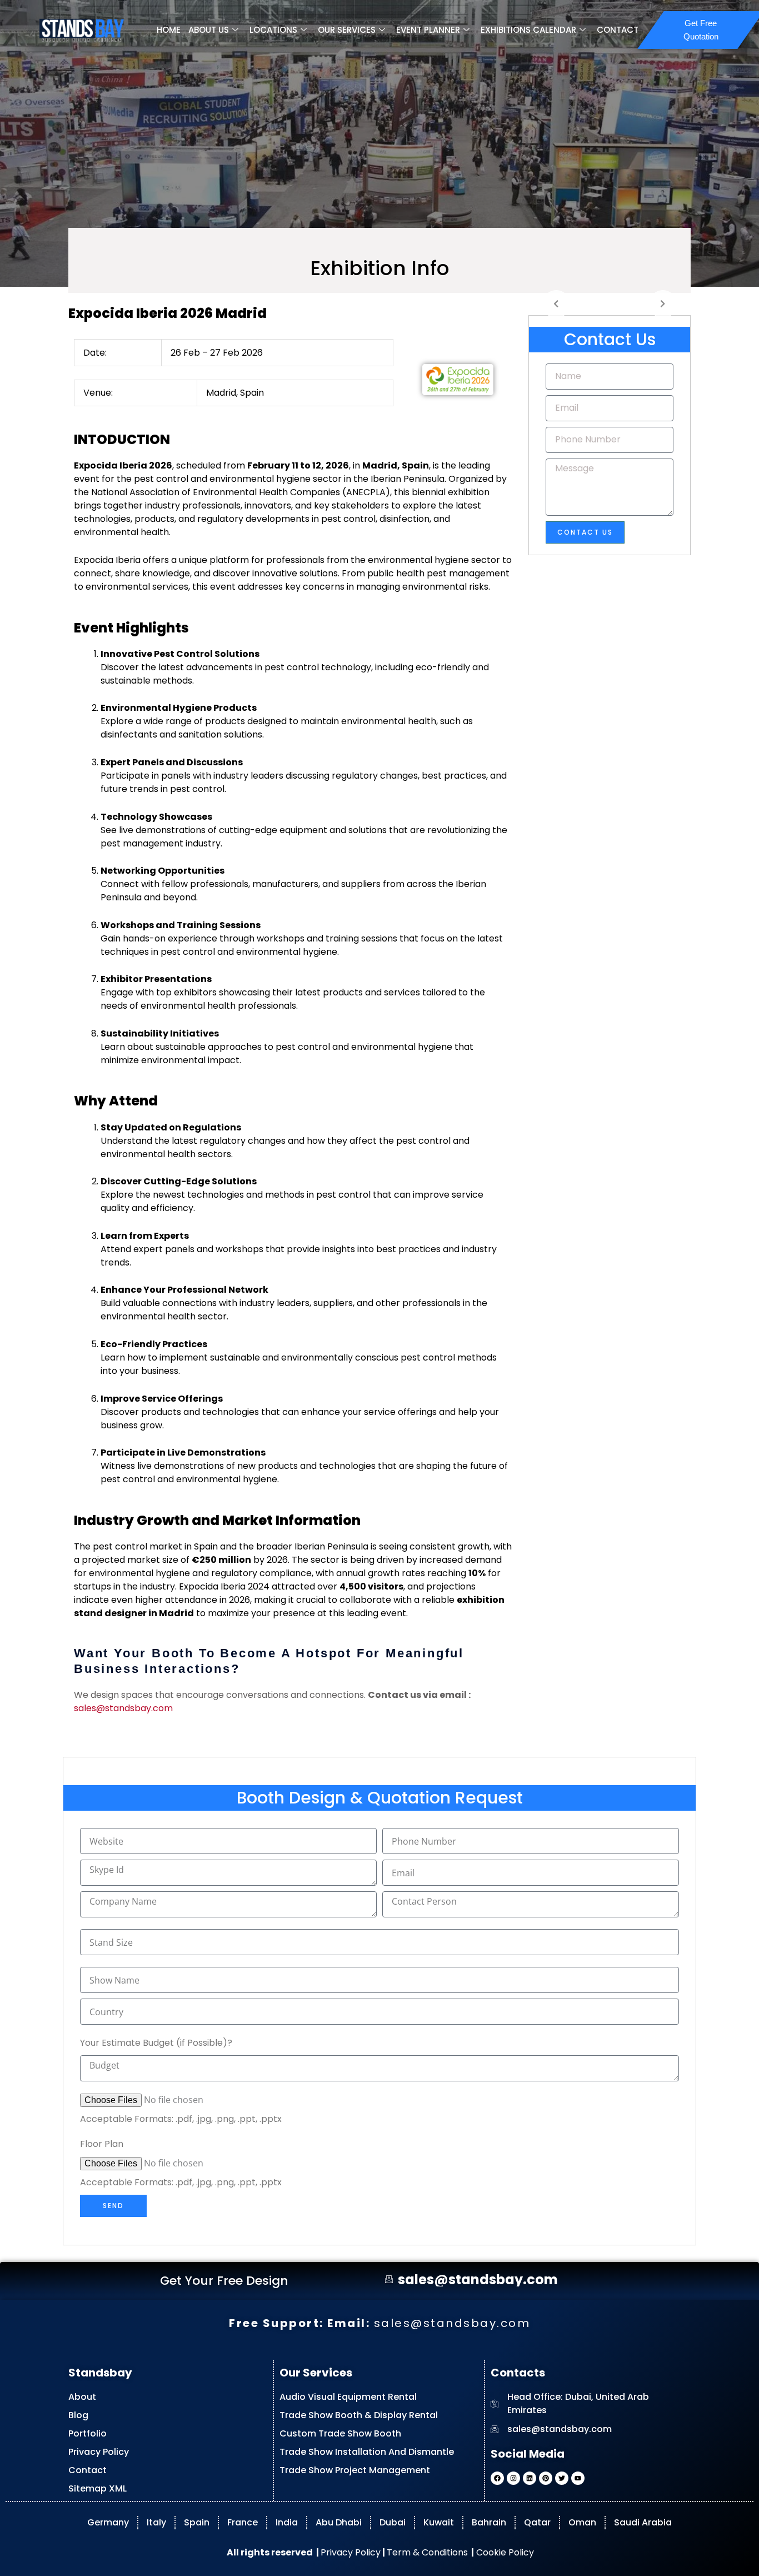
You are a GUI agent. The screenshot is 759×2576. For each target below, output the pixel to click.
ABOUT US (209, 30)
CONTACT (618, 30)
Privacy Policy (351, 2552)
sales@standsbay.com (123, 1708)
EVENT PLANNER (428, 30)
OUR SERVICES (347, 30)
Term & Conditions (427, 2552)
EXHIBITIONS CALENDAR (528, 30)
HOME (169, 30)
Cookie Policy (504, 2552)
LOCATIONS (273, 30)
